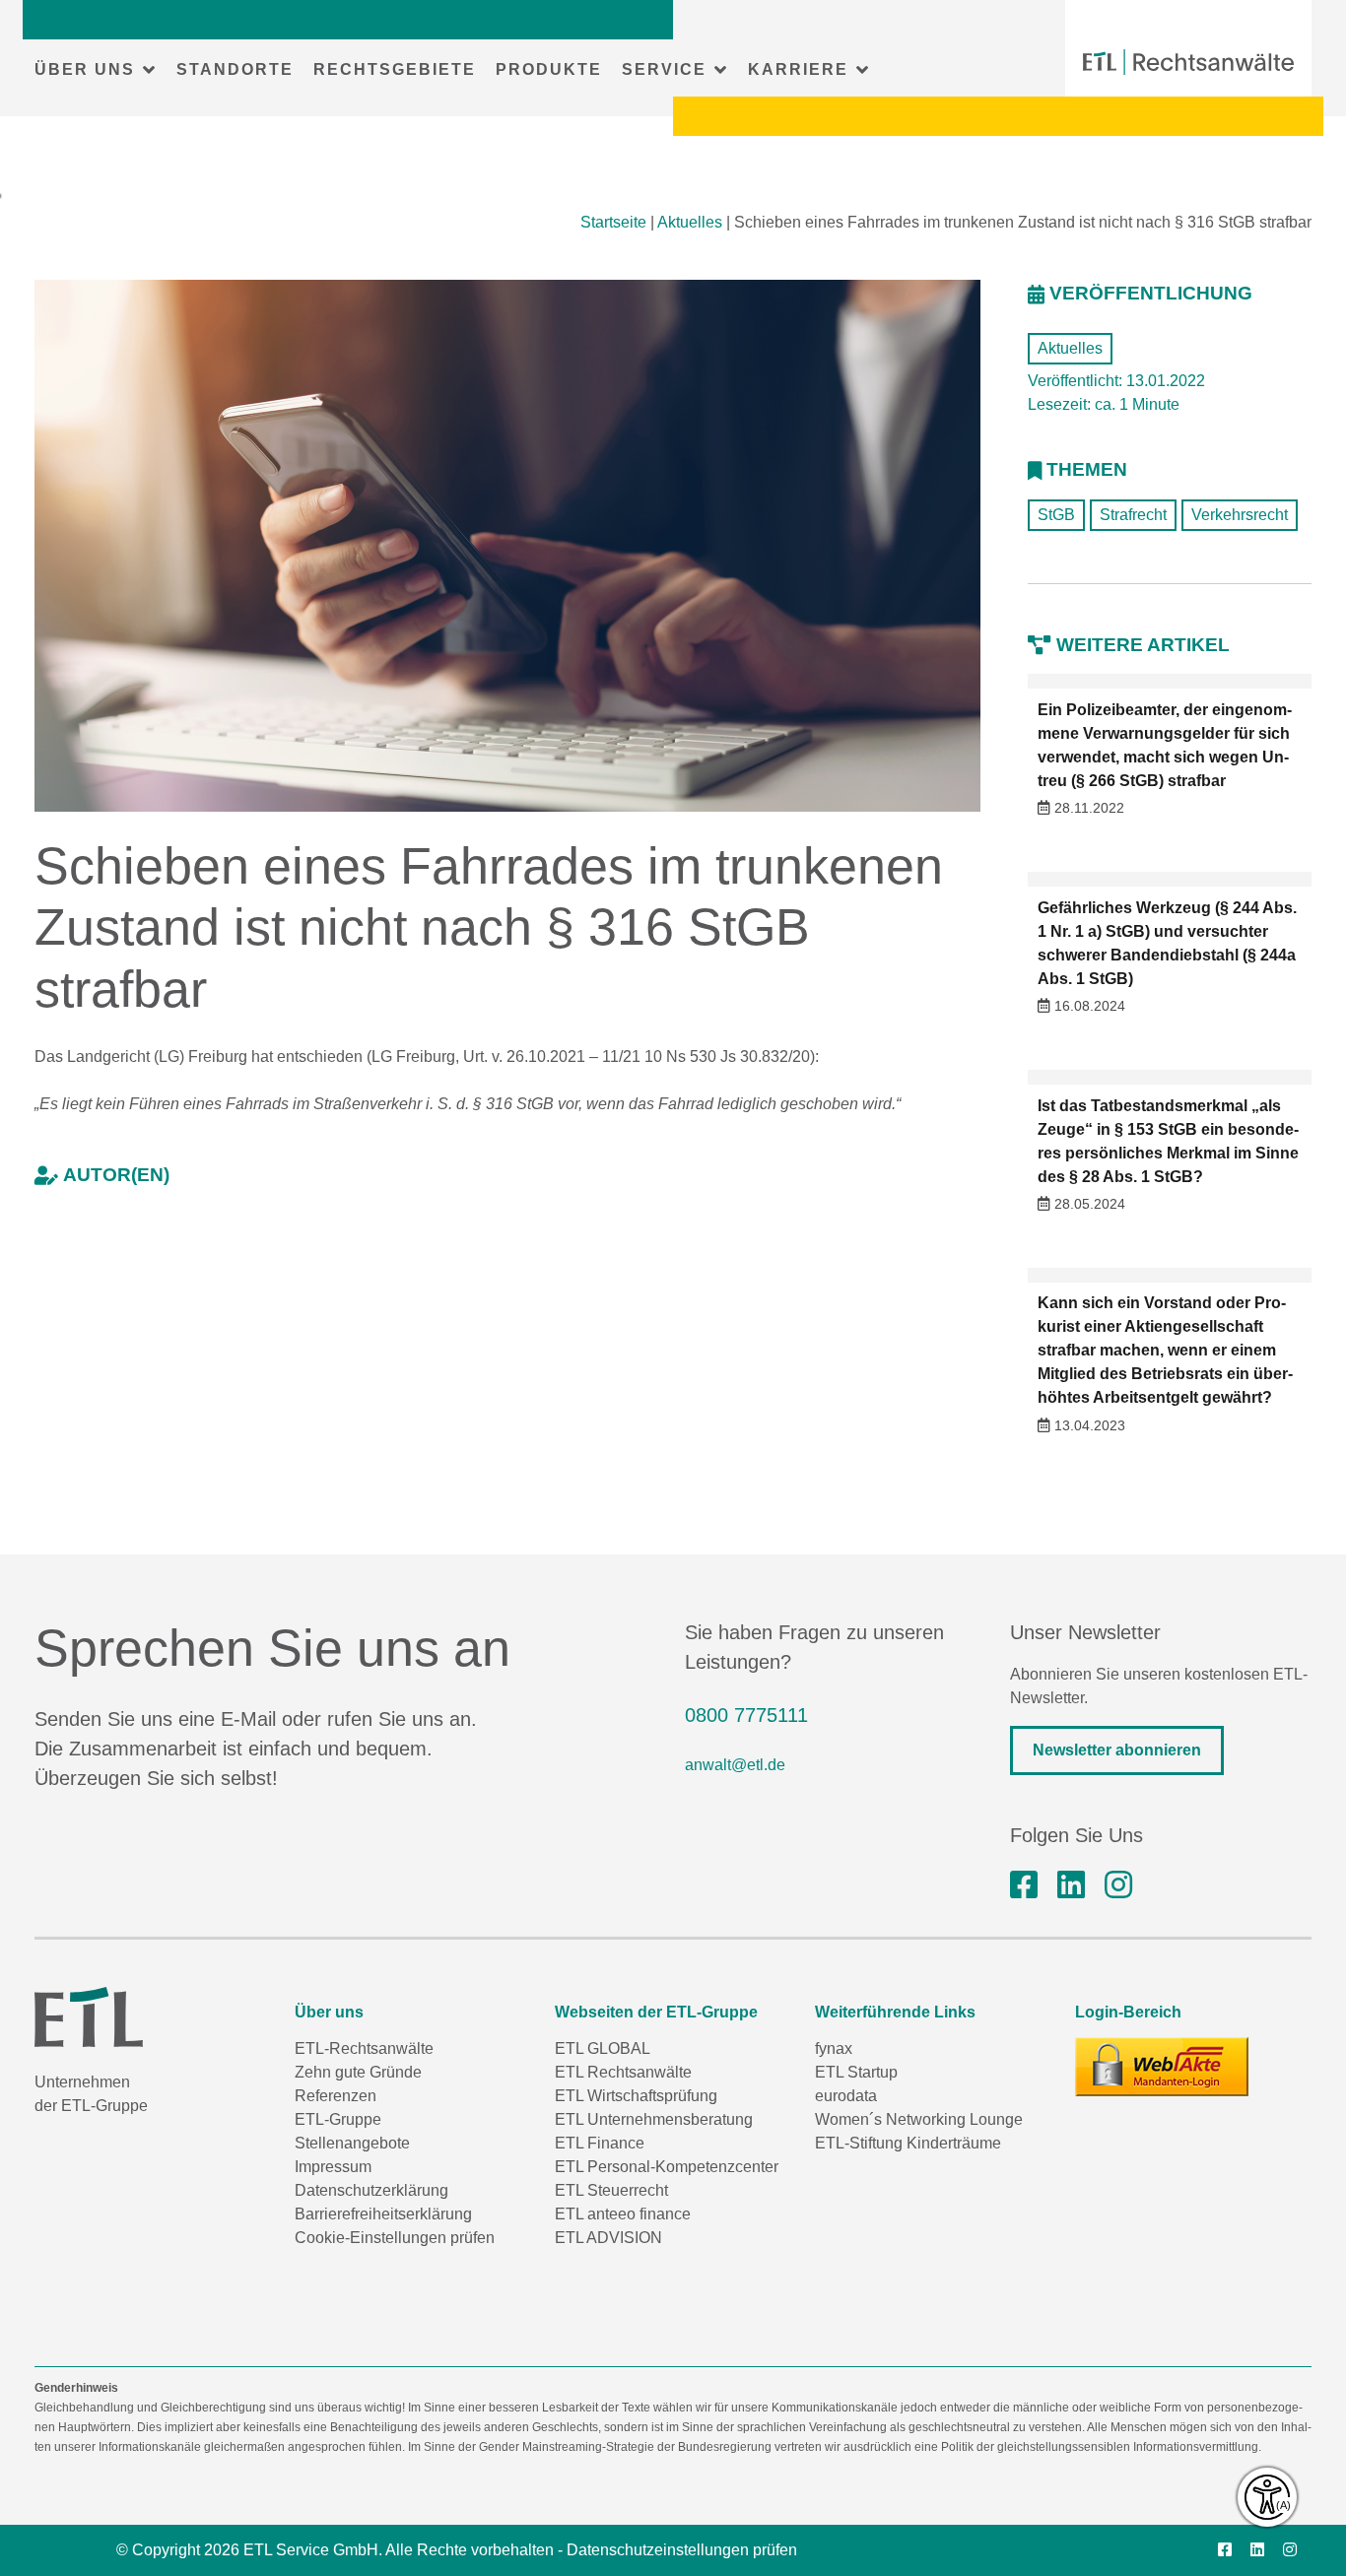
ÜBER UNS (85, 69)
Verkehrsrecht (1240, 515)
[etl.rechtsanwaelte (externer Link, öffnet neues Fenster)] (1024, 1885)
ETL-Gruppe (338, 2119)
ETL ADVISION (608, 2238)
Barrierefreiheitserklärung (383, 2214)
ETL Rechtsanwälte (623, 2072)
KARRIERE (798, 69)
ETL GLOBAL (603, 2048)
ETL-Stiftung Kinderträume (908, 2143)
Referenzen (336, 2096)
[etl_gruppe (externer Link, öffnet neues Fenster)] (1118, 1885)
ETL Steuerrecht (611, 2190)
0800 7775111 (746, 1715)
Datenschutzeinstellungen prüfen (682, 2550)
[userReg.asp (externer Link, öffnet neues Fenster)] (1162, 2067)
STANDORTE (235, 69)
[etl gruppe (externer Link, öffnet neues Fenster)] (1071, 1885)
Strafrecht (1133, 515)
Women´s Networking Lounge (919, 2119)
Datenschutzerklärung (371, 2190)
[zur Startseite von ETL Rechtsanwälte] (1188, 62)
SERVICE (664, 69)
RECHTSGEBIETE (395, 69)
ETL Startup (856, 2072)
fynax (834, 2048)
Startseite (613, 222)
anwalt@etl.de (735, 1765)
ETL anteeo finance (623, 2214)
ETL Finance (600, 2143)
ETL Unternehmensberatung (654, 2119)
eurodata (846, 2096)
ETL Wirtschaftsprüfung (636, 2096)
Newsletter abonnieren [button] (1117, 1750)
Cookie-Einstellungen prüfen (395, 2238)
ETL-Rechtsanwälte (364, 2048)
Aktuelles (690, 222)
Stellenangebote (352, 2143)
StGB (1056, 515)
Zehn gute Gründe (358, 2072)
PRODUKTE (549, 69)
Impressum (333, 2167)
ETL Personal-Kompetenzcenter (667, 2167)
